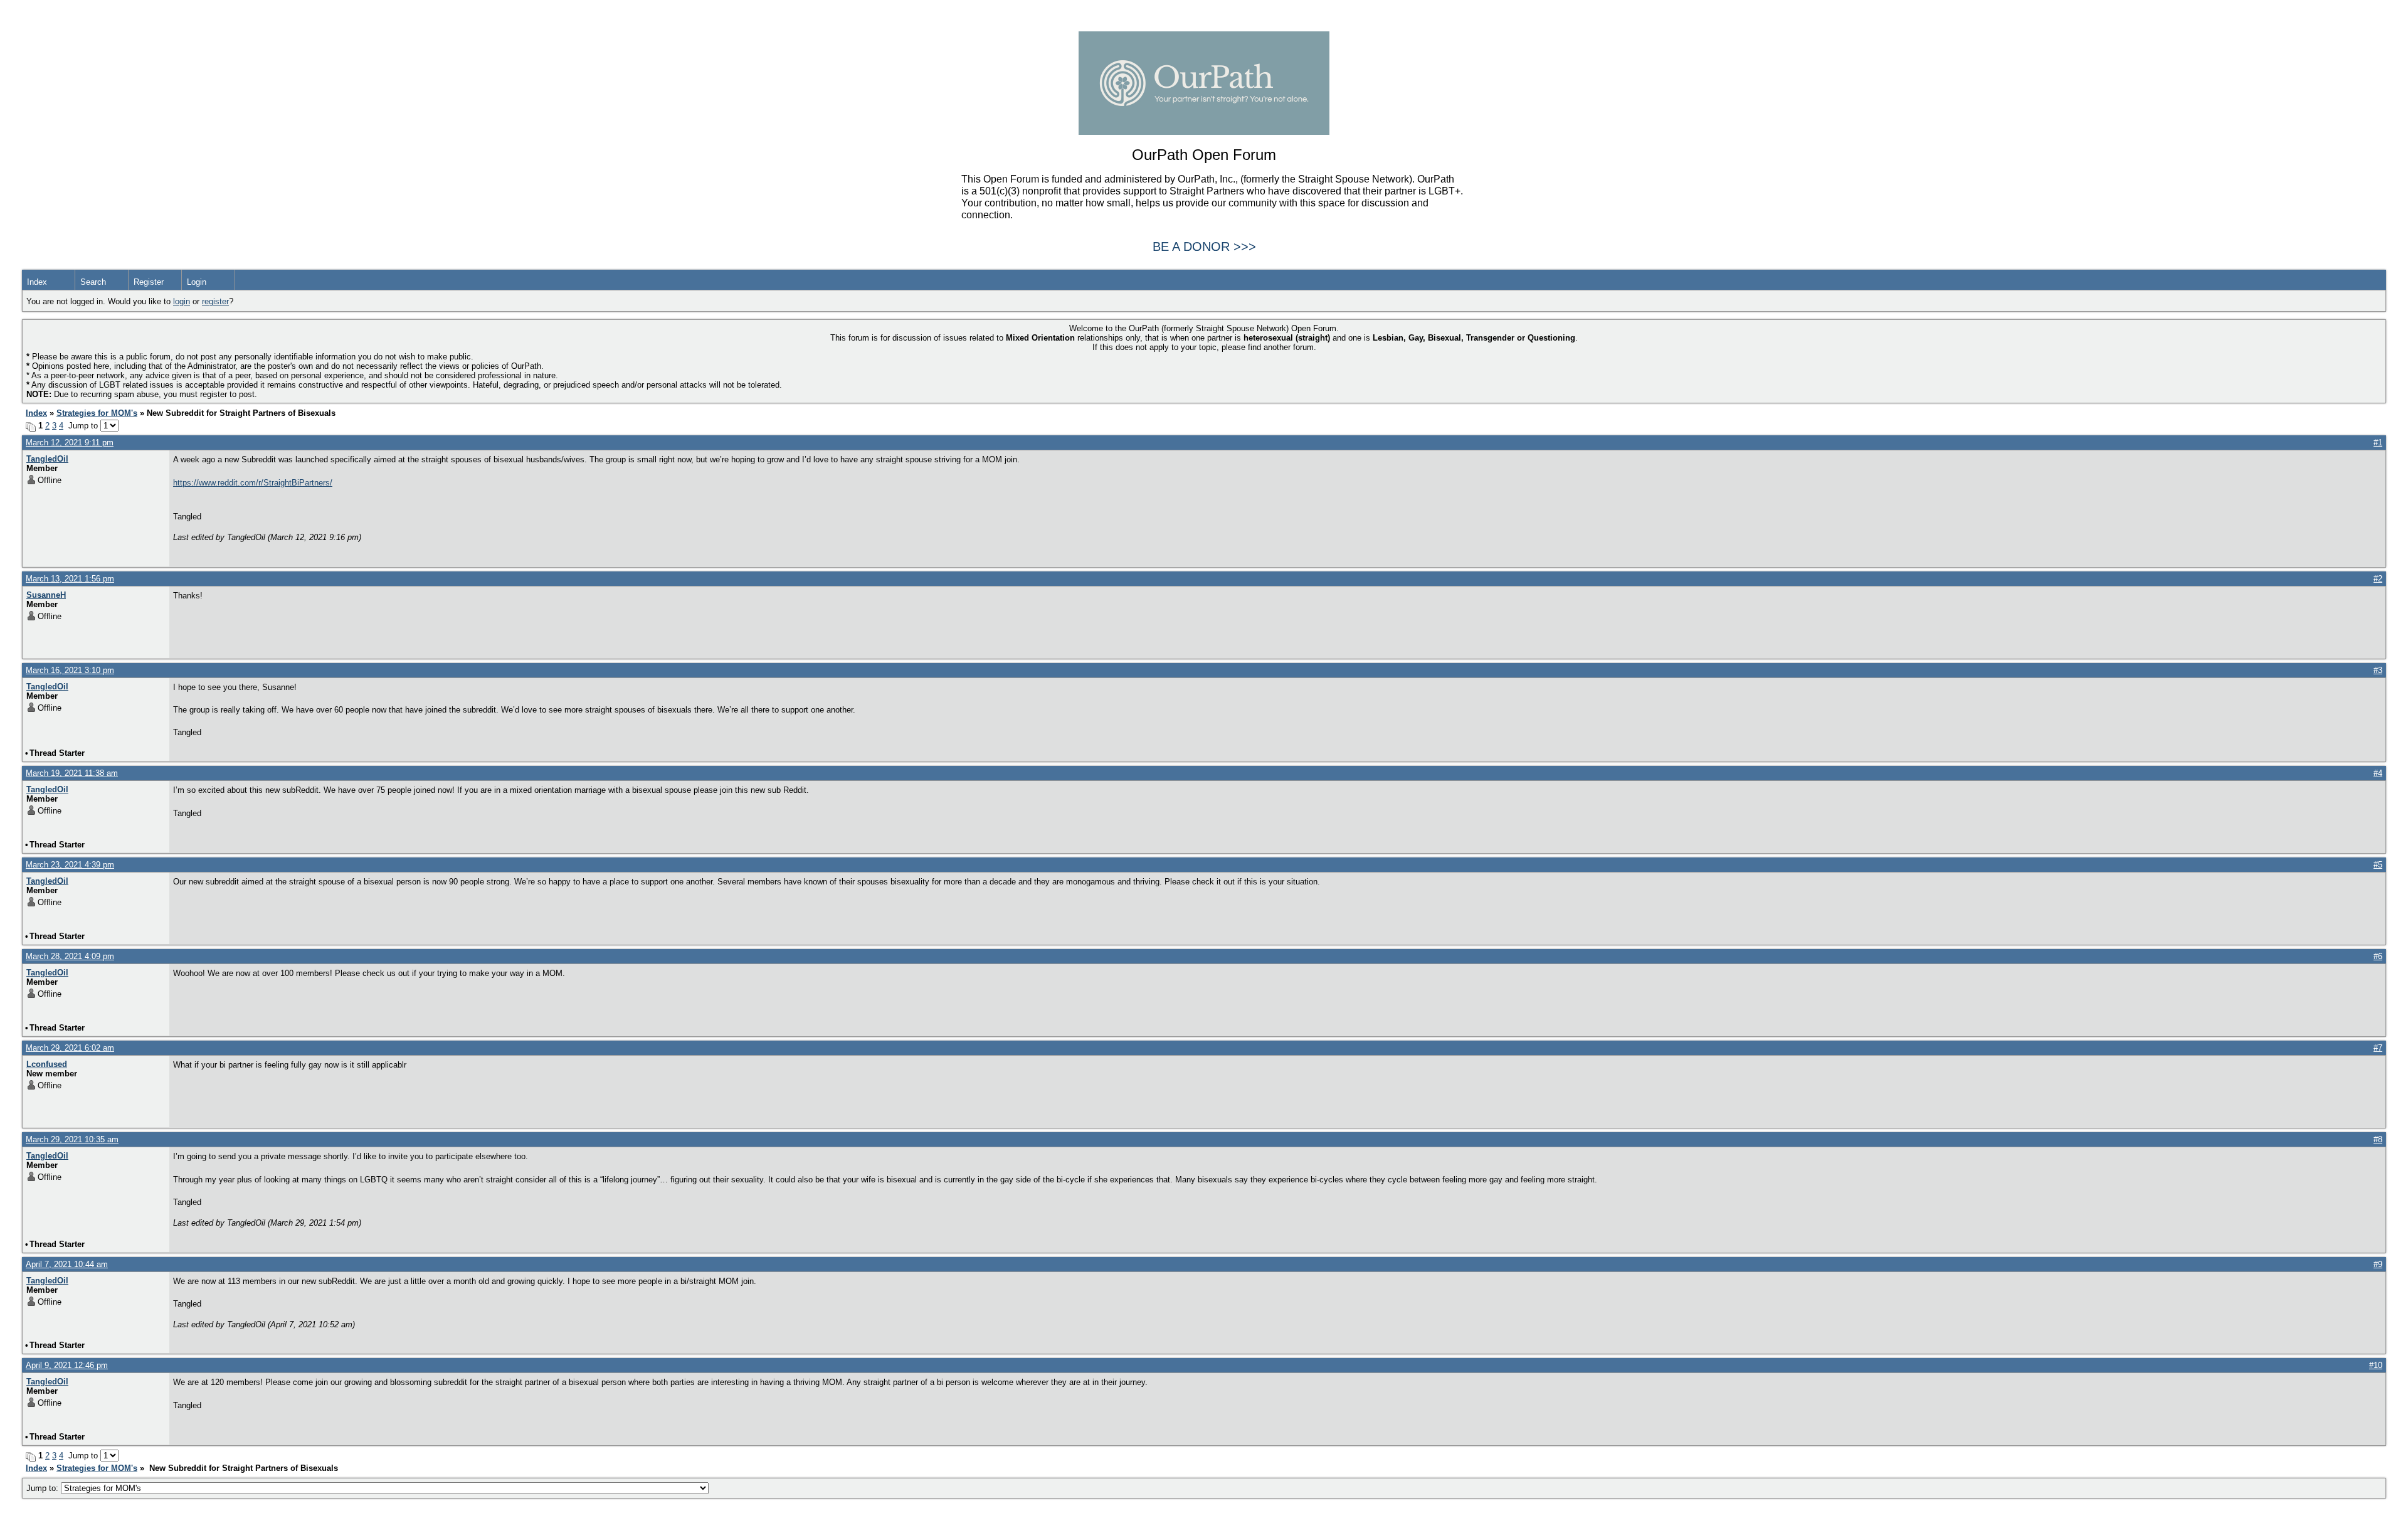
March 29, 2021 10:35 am (72, 1139)
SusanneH (46, 595)
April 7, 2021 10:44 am (67, 1264)
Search (93, 282)
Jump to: (44, 1488)
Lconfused (47, 1064)
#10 (2376, 1365)
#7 (2378, 1048)
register (215, 301)
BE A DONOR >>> (1204, 247)
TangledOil (47, 459)
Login (197, 282)
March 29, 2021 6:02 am (70, 1048)
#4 (2378, 773)
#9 (2378, 1264)
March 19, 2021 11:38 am (72, 773)
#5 (2378, 865)
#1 (2378, 443)
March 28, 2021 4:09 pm (70, 956)
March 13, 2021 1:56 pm (70, 579)
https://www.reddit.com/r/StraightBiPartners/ (253, 483)
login (182, 301)
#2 (2378, 579)
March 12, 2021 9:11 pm (70, 443)
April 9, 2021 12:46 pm (67, 1365)
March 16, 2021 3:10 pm (70, 670)
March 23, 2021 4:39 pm (70, 865)
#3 (2378, 670)
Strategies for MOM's (97, 413)
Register (149, 282)
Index (37, 282)
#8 (2378, 1139)
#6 (2378, 956)
